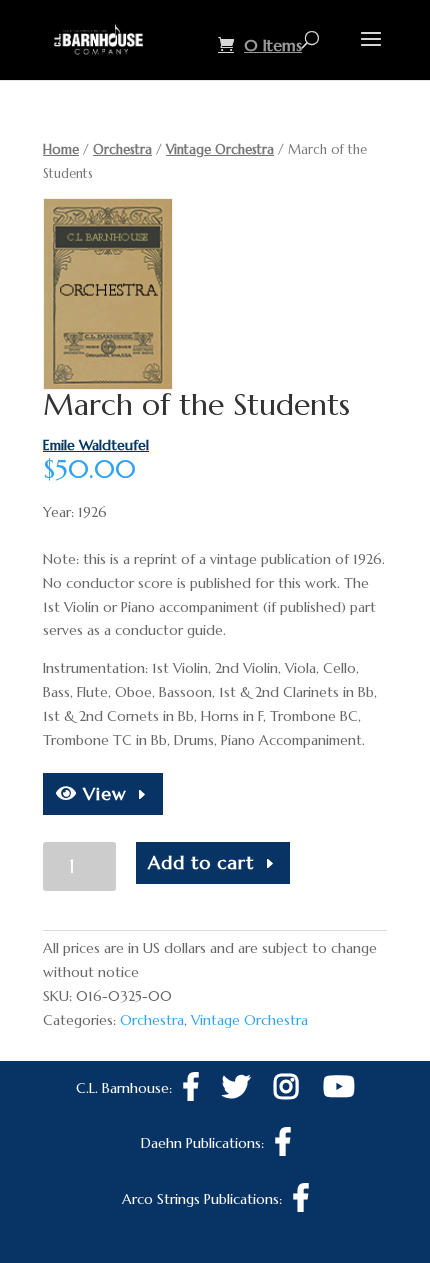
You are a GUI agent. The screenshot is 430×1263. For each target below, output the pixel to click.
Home (61, 149)
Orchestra (122, 149)
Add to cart (201, 862)
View (102, 793)
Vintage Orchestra (220, 149)
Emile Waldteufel (96, 445)
